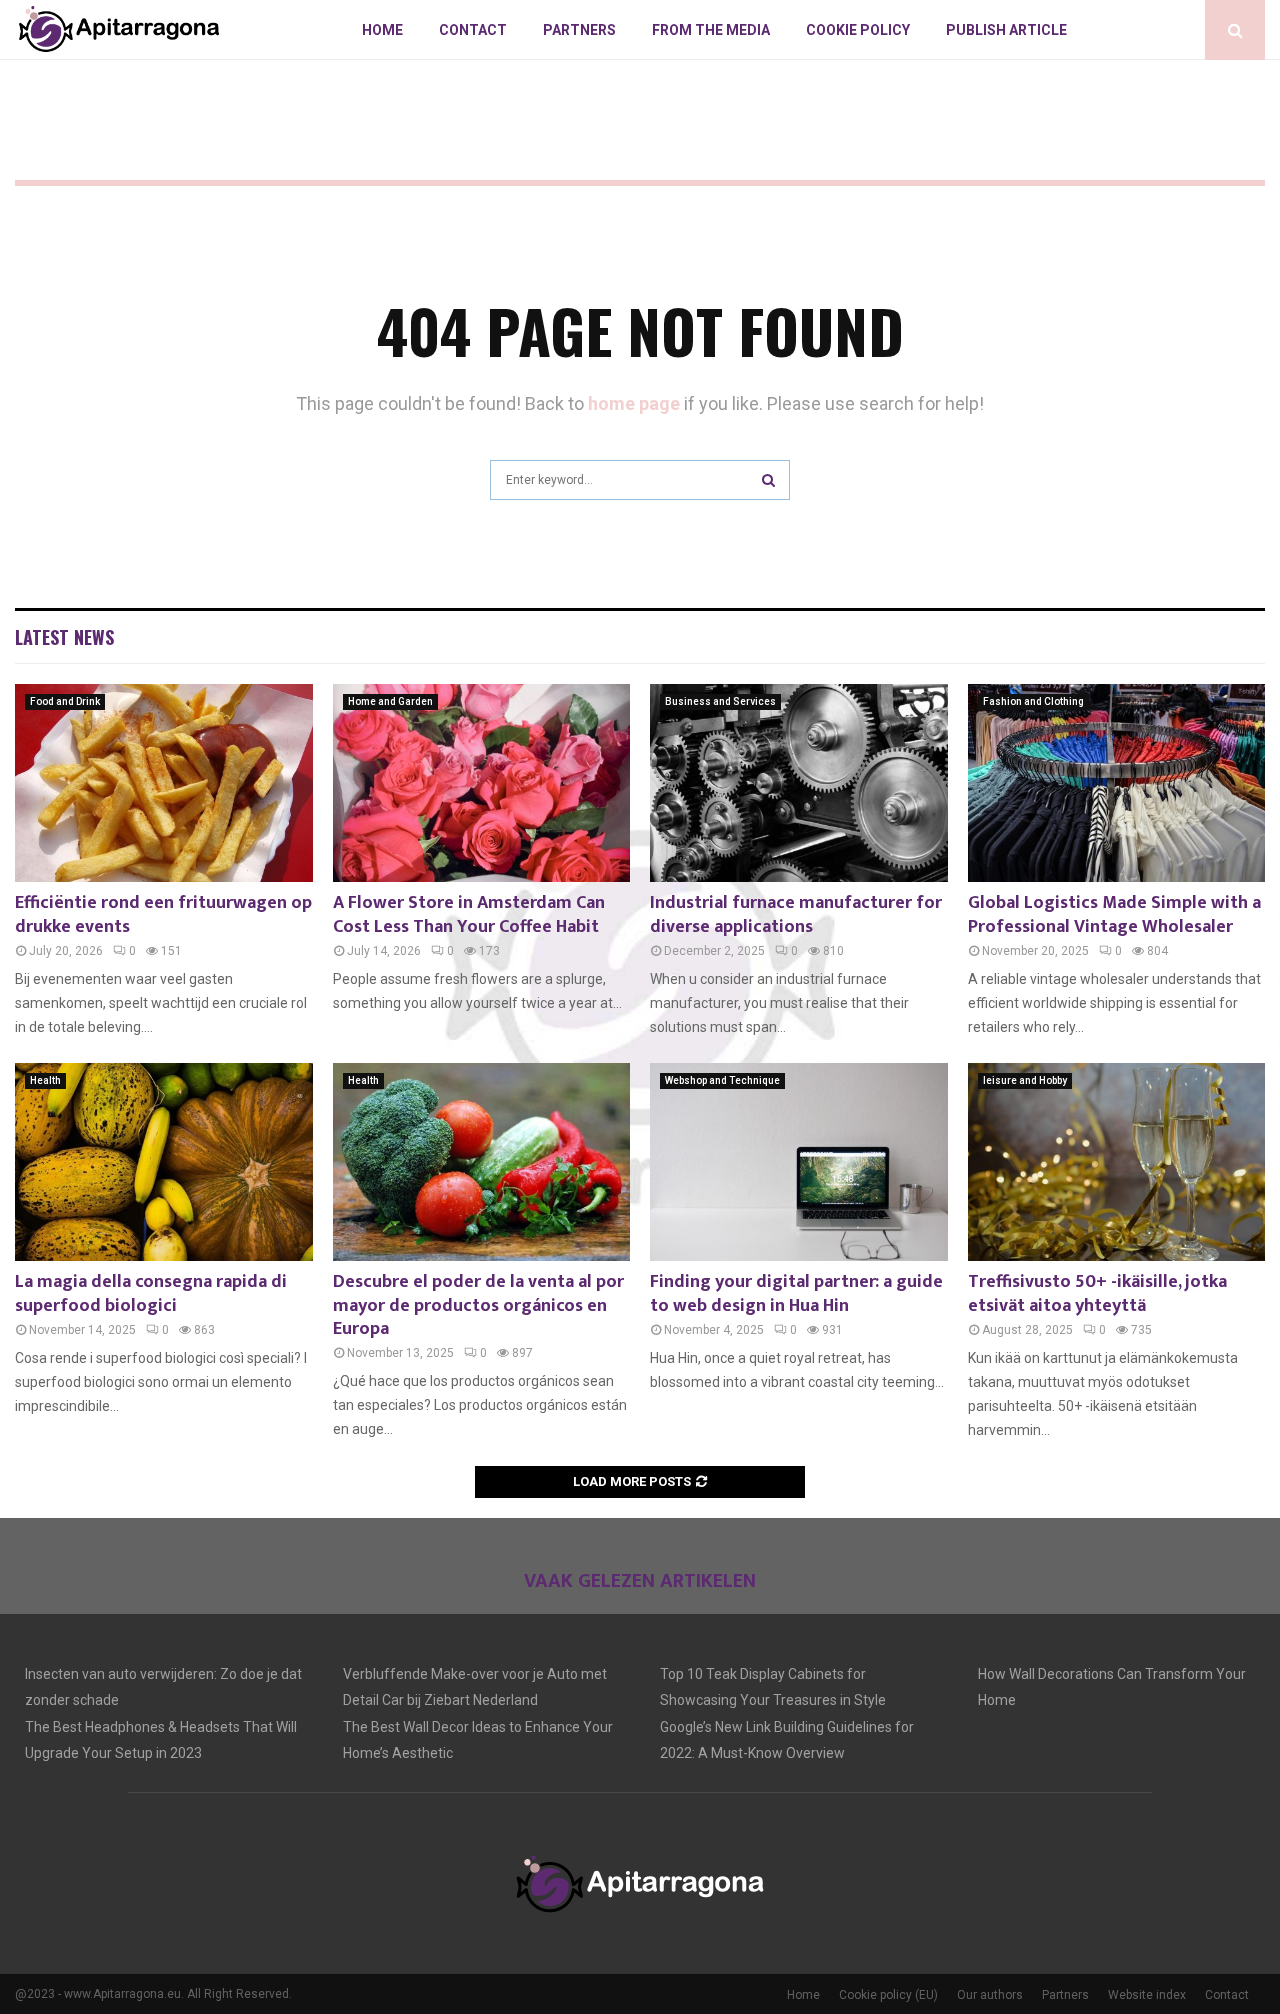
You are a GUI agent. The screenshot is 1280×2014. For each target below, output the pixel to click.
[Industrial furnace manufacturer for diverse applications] (799, 783)
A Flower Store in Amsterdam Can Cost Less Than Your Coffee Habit (469, 914)
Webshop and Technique (722, 1080)
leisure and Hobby (1025, 1080)
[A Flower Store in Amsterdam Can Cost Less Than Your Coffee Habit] (482, 783)
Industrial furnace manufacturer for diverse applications (796, 914)
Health (45, 1080)
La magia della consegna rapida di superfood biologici (151, 1293)
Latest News (64, 637)
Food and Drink (65, 701)
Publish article (1006, 30)
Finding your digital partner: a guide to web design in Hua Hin (796, 1293)
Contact (473, 30)
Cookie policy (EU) (888, 1995)
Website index (1147, 1995)
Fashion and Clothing (1033, 701)
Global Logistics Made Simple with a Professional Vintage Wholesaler (1114, 914)
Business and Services (720, 701)
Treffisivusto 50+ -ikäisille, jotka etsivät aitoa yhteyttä (1097, 1293)
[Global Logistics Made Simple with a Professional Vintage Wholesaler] (1117, 783)
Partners (579, 30)
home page (634, 403)
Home (382, 30)
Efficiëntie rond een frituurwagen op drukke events (163, 914)
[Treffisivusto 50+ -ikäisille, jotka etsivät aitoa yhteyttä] (1117, 1162)
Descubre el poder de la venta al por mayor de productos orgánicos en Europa (478, 1305)
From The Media (711, 30)
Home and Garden (390, 701)
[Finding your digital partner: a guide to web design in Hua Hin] (799, 1162)
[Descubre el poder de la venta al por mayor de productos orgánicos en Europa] (482, 1162)
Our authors (990, 1995)
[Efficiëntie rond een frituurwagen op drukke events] (164, 783)
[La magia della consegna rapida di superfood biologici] (164, 1162)
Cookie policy (858, 30)
